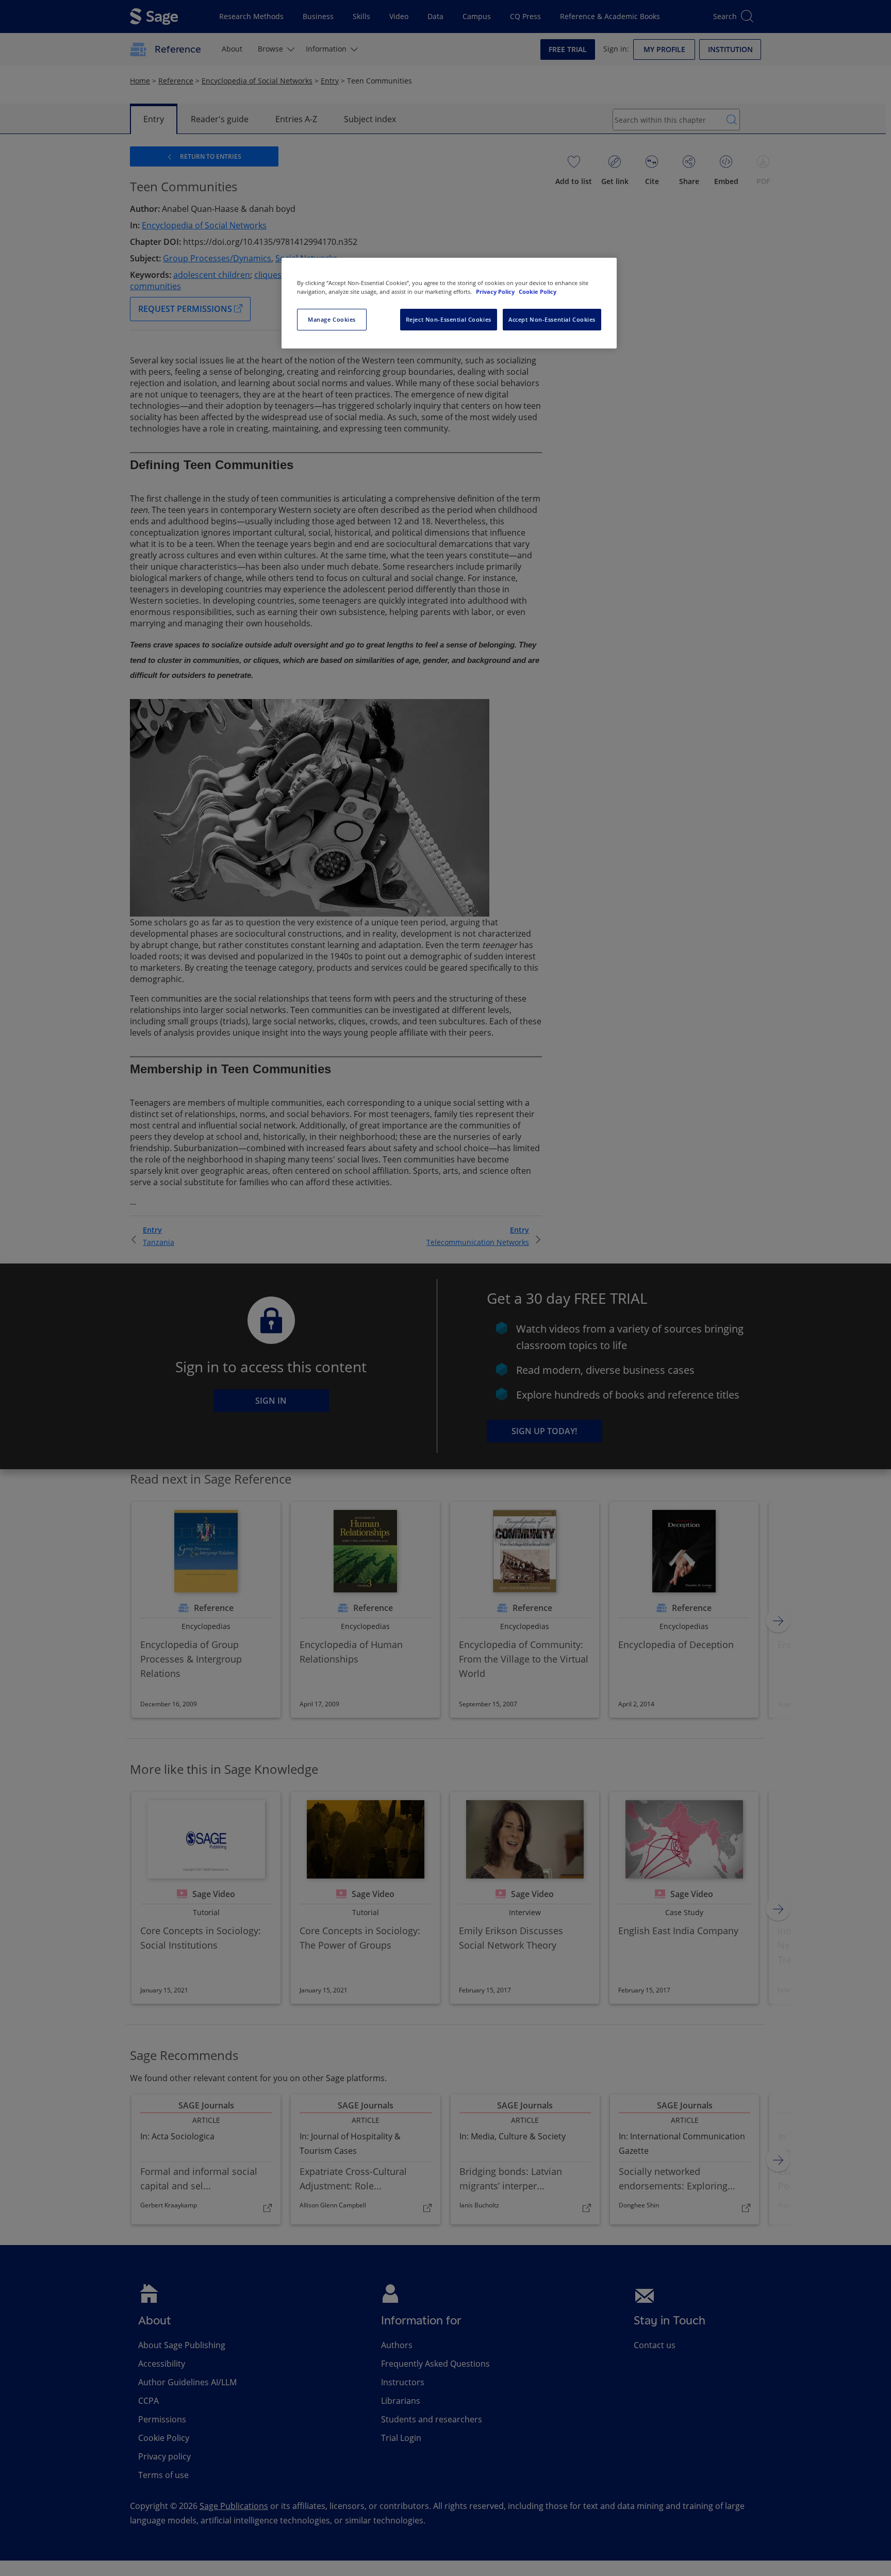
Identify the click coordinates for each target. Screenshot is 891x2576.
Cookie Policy (538, 292)
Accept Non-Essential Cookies (552, 319)
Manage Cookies (332, 319)
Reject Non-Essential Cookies (449, 319)
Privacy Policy (496, 292)
